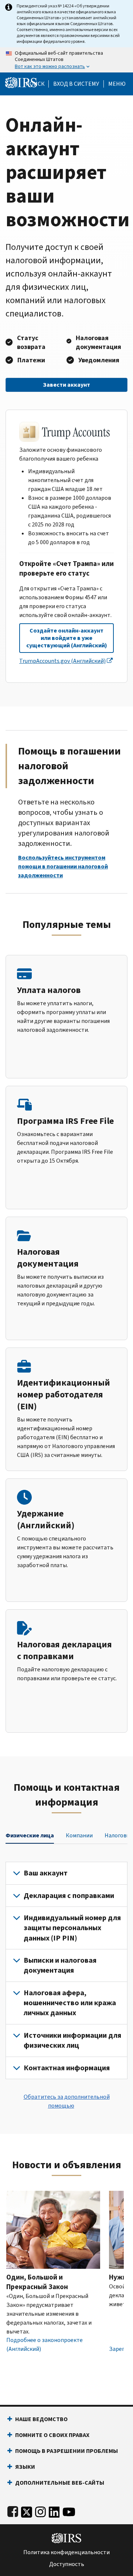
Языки (25, 2467)
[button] (76, 84)
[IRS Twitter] (27, 2510)
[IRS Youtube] (69, 2510)
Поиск (35, 84)
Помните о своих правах (52, 2435)
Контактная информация (67, 2068)
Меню (117, 84)
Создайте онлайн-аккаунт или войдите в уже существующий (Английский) (67, 638)
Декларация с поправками (69, 1896)
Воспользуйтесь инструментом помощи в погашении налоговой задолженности (63, 866)
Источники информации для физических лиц (72, 2040)
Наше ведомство (41, 2419)
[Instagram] (40, 2510)
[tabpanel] (66, 1970)
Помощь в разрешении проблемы (66, 2451)
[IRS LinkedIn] (54, 2510)
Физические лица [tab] (30, 1835)
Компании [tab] (79, 1835)
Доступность (67, 2564)
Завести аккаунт (66, 385)
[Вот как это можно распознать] (66, 60)
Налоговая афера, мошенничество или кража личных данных (70, 2003)
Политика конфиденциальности (66, 2552)
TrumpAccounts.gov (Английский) (62, 661)
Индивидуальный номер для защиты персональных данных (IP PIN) (72, 1928)
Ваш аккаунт (46, 1873)
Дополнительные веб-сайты (60, 2483)
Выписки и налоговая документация (60, 1965)
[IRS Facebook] (13, 2510)
